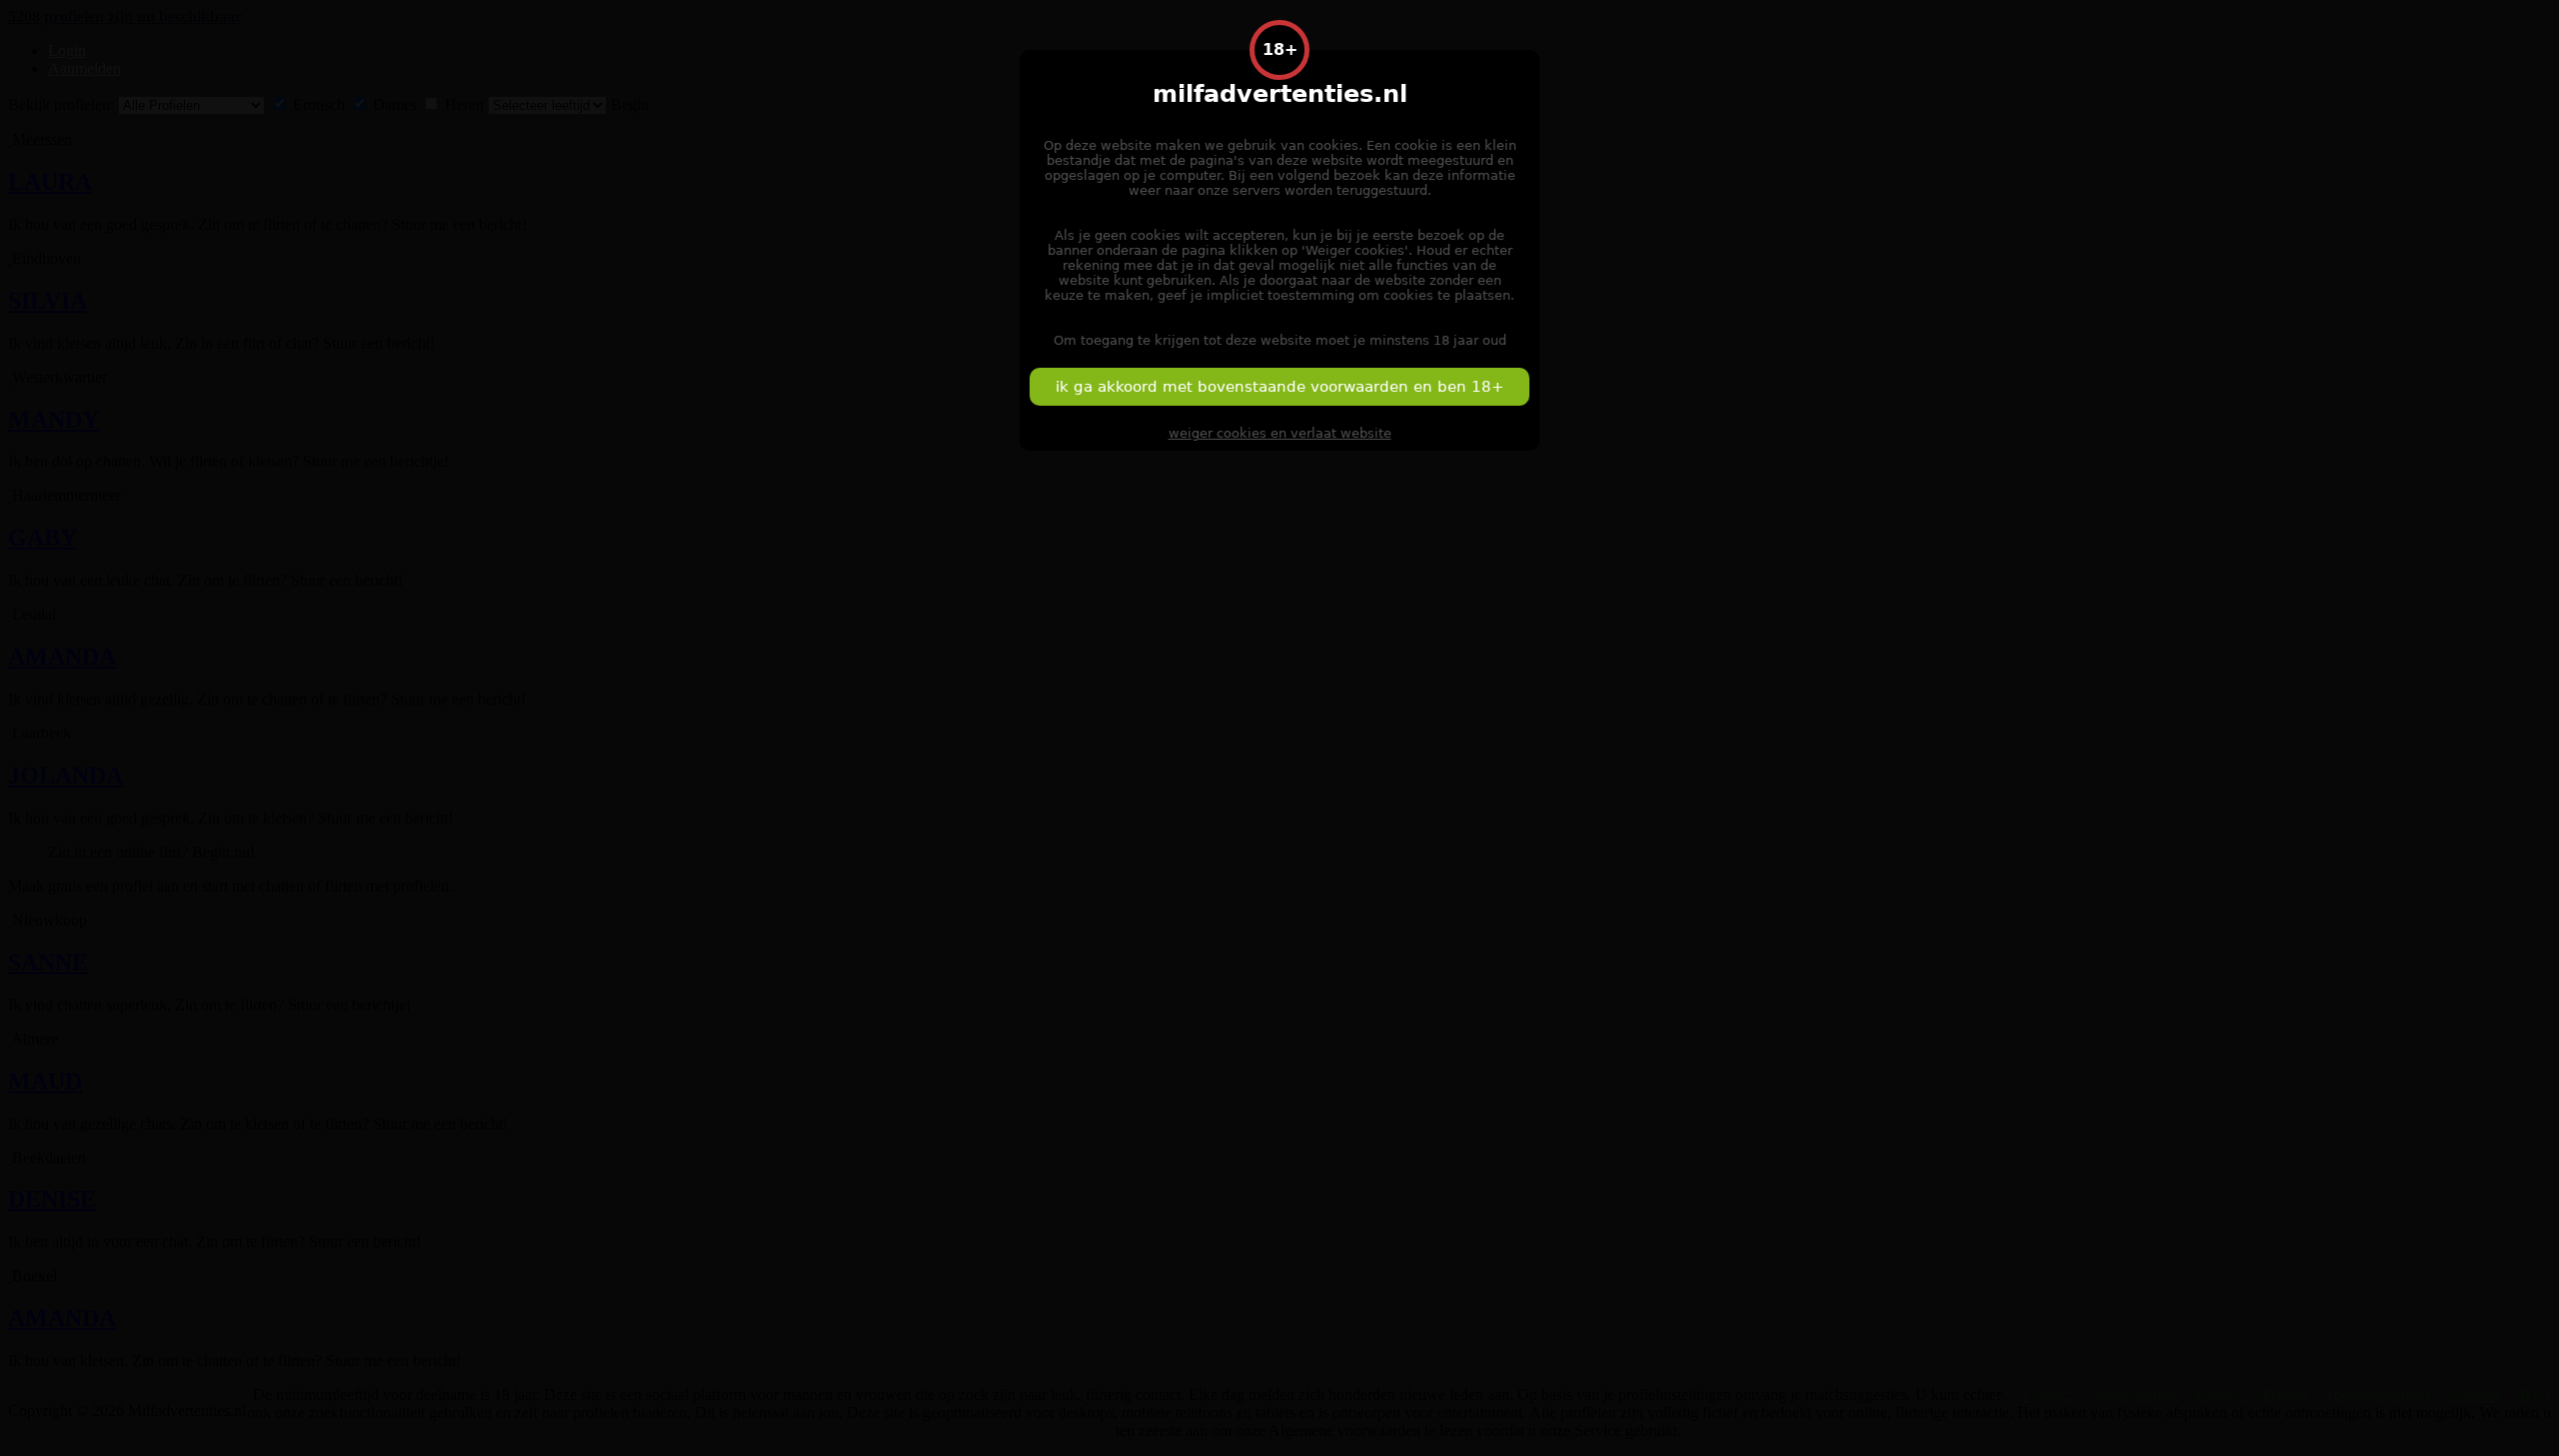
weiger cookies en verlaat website (1280, 433)
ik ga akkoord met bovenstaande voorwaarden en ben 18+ (1280, 387)
